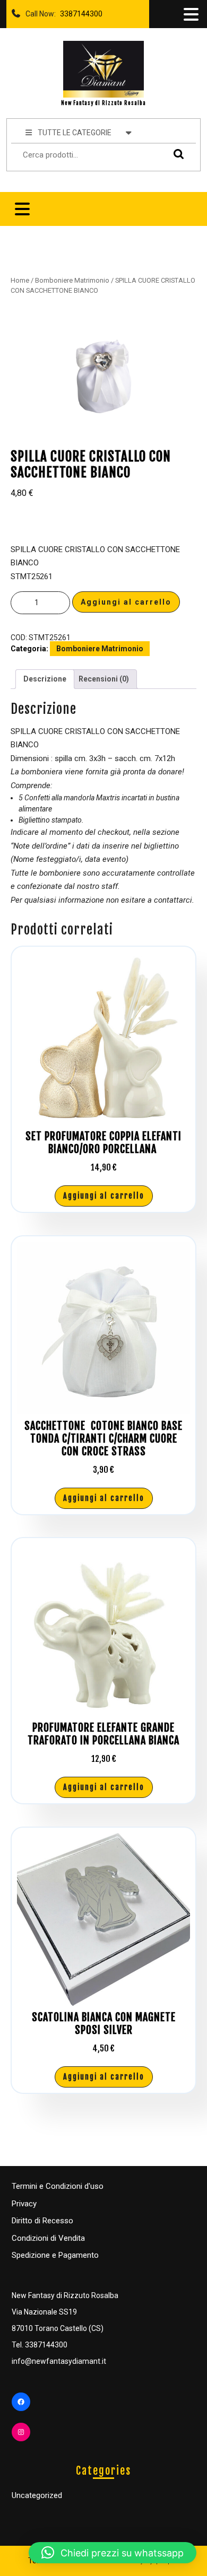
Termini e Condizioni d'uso (58, 2186)
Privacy (24, 2204)
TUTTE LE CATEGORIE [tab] (75, 133)
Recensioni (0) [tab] (104, 679)
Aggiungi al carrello (126, 602)
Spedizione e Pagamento (55, 2255)
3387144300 (79, 11)
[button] (113, 2553)
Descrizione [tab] (45, 679)
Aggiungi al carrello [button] (104, 1196)
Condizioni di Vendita (48, 2238)
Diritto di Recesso (42, 2221)
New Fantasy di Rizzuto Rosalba (103, 103)
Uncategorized (37, 2495)
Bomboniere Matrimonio (72, 280)
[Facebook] (21, 2402)
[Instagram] (21, 2432)
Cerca (176, 154)
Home (20, 280)
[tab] (190, 14)
